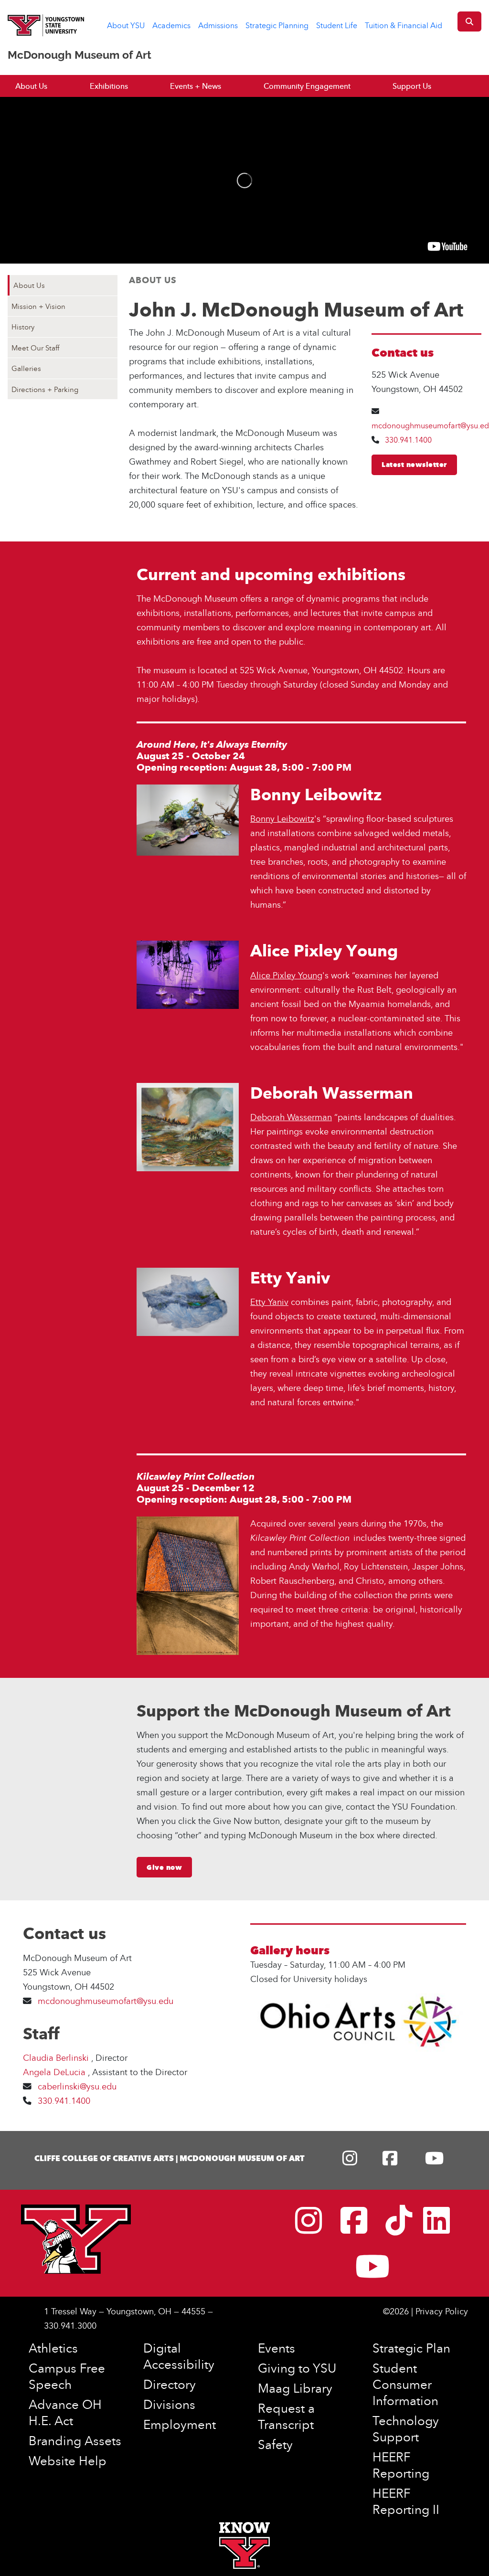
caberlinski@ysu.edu (77, 2086)
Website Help (68, 2460)
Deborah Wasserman (291, 1117)
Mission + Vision (38, 306)
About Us (31, 86)
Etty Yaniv (269, 1302)
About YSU (126, 25)
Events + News (196, 86)
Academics (171, 25)
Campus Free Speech (67, 2376)
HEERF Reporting (401, 2465)
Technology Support (406, 2428)
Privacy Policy (442, 2311)
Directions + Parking (45, 389)
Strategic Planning (277, 25)
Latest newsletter (414, 465)
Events (276, 2348)
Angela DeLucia (55, 2072)
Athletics (53, 2348)
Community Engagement (307, 86)
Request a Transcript (286, 2416)
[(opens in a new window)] (352, 2161)
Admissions (218, 25)
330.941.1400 (408, 440)
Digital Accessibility (179, 2356)
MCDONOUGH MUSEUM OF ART (242, 2158)
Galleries (26, 368)
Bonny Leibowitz (282, 819)
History (23, 327)
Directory (170, 2384)
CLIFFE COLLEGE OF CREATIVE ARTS (104, 2158)
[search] (469, 21)
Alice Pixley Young (286, 975)
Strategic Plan (411, 2348)
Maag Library (295, 2388)
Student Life (337, 25)
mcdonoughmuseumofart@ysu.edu (107, 2001)
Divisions (169, 2404)
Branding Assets (75, 2440)
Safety (275, 2444)
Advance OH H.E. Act (65, 2412)
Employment (180, 2424)
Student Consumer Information (405, 2384)
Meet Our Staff (35, 348)
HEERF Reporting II (406, 2501)
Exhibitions (109, 86)
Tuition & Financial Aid (404, 25)
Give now (164, 1867)
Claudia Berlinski (57, 2058)
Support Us (412, 86)
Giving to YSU (297, 2368)
